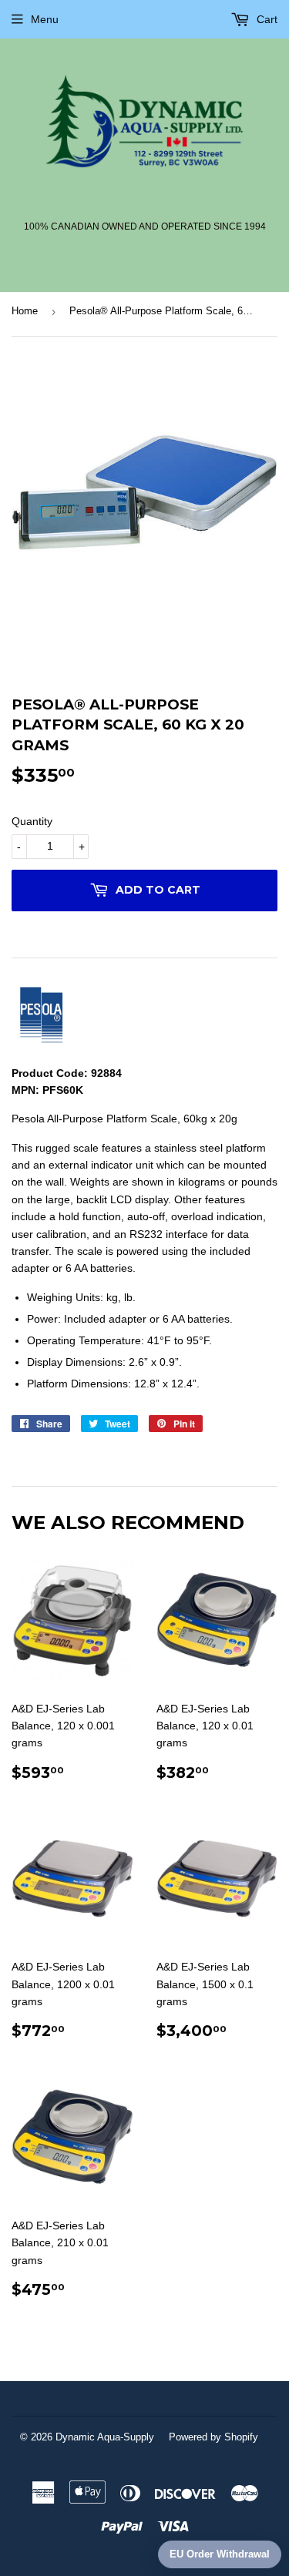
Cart (265, 19)
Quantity (32, 821)
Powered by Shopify (213, 2437)
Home (25, 311)
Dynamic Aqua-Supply (105, 2437)
